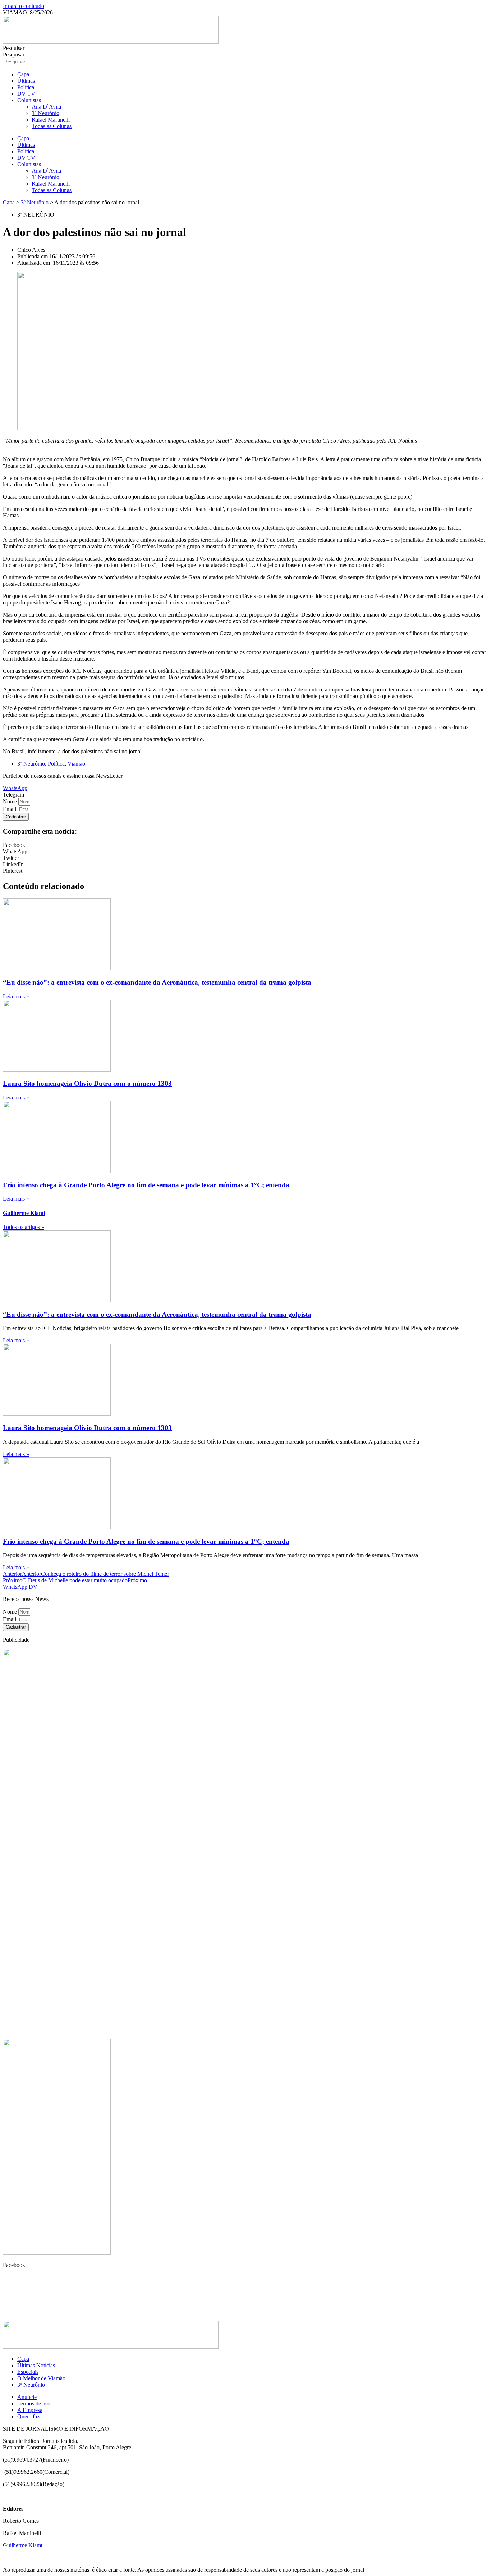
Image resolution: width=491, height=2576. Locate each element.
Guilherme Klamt (23, 2545)
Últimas (26, 81)
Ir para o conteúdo (24, 6)
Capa (23, 74)
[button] (13, 795)
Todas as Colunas (52, 126)
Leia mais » (16, 996)
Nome (11, 801)
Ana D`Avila (46, 107)
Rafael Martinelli (51, 120)
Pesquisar (14, 48)
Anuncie (27, 2397)
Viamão (76, 764)
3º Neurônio (45, 113)
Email (10, 809)
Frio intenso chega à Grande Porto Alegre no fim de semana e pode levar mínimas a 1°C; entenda (146, 1185)
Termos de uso (34, 2403)
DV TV (26, 94)
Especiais (28, 2372)
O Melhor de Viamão (41, 2378)
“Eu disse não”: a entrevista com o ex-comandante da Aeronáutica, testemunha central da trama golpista (157, 982)
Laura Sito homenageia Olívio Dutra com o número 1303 (87, 1083)
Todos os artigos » (24, 1227)
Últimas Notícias (36, 2365)
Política (26, 87)
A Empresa (30, 2410)
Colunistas (29, 100)
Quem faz (28, 2416)
